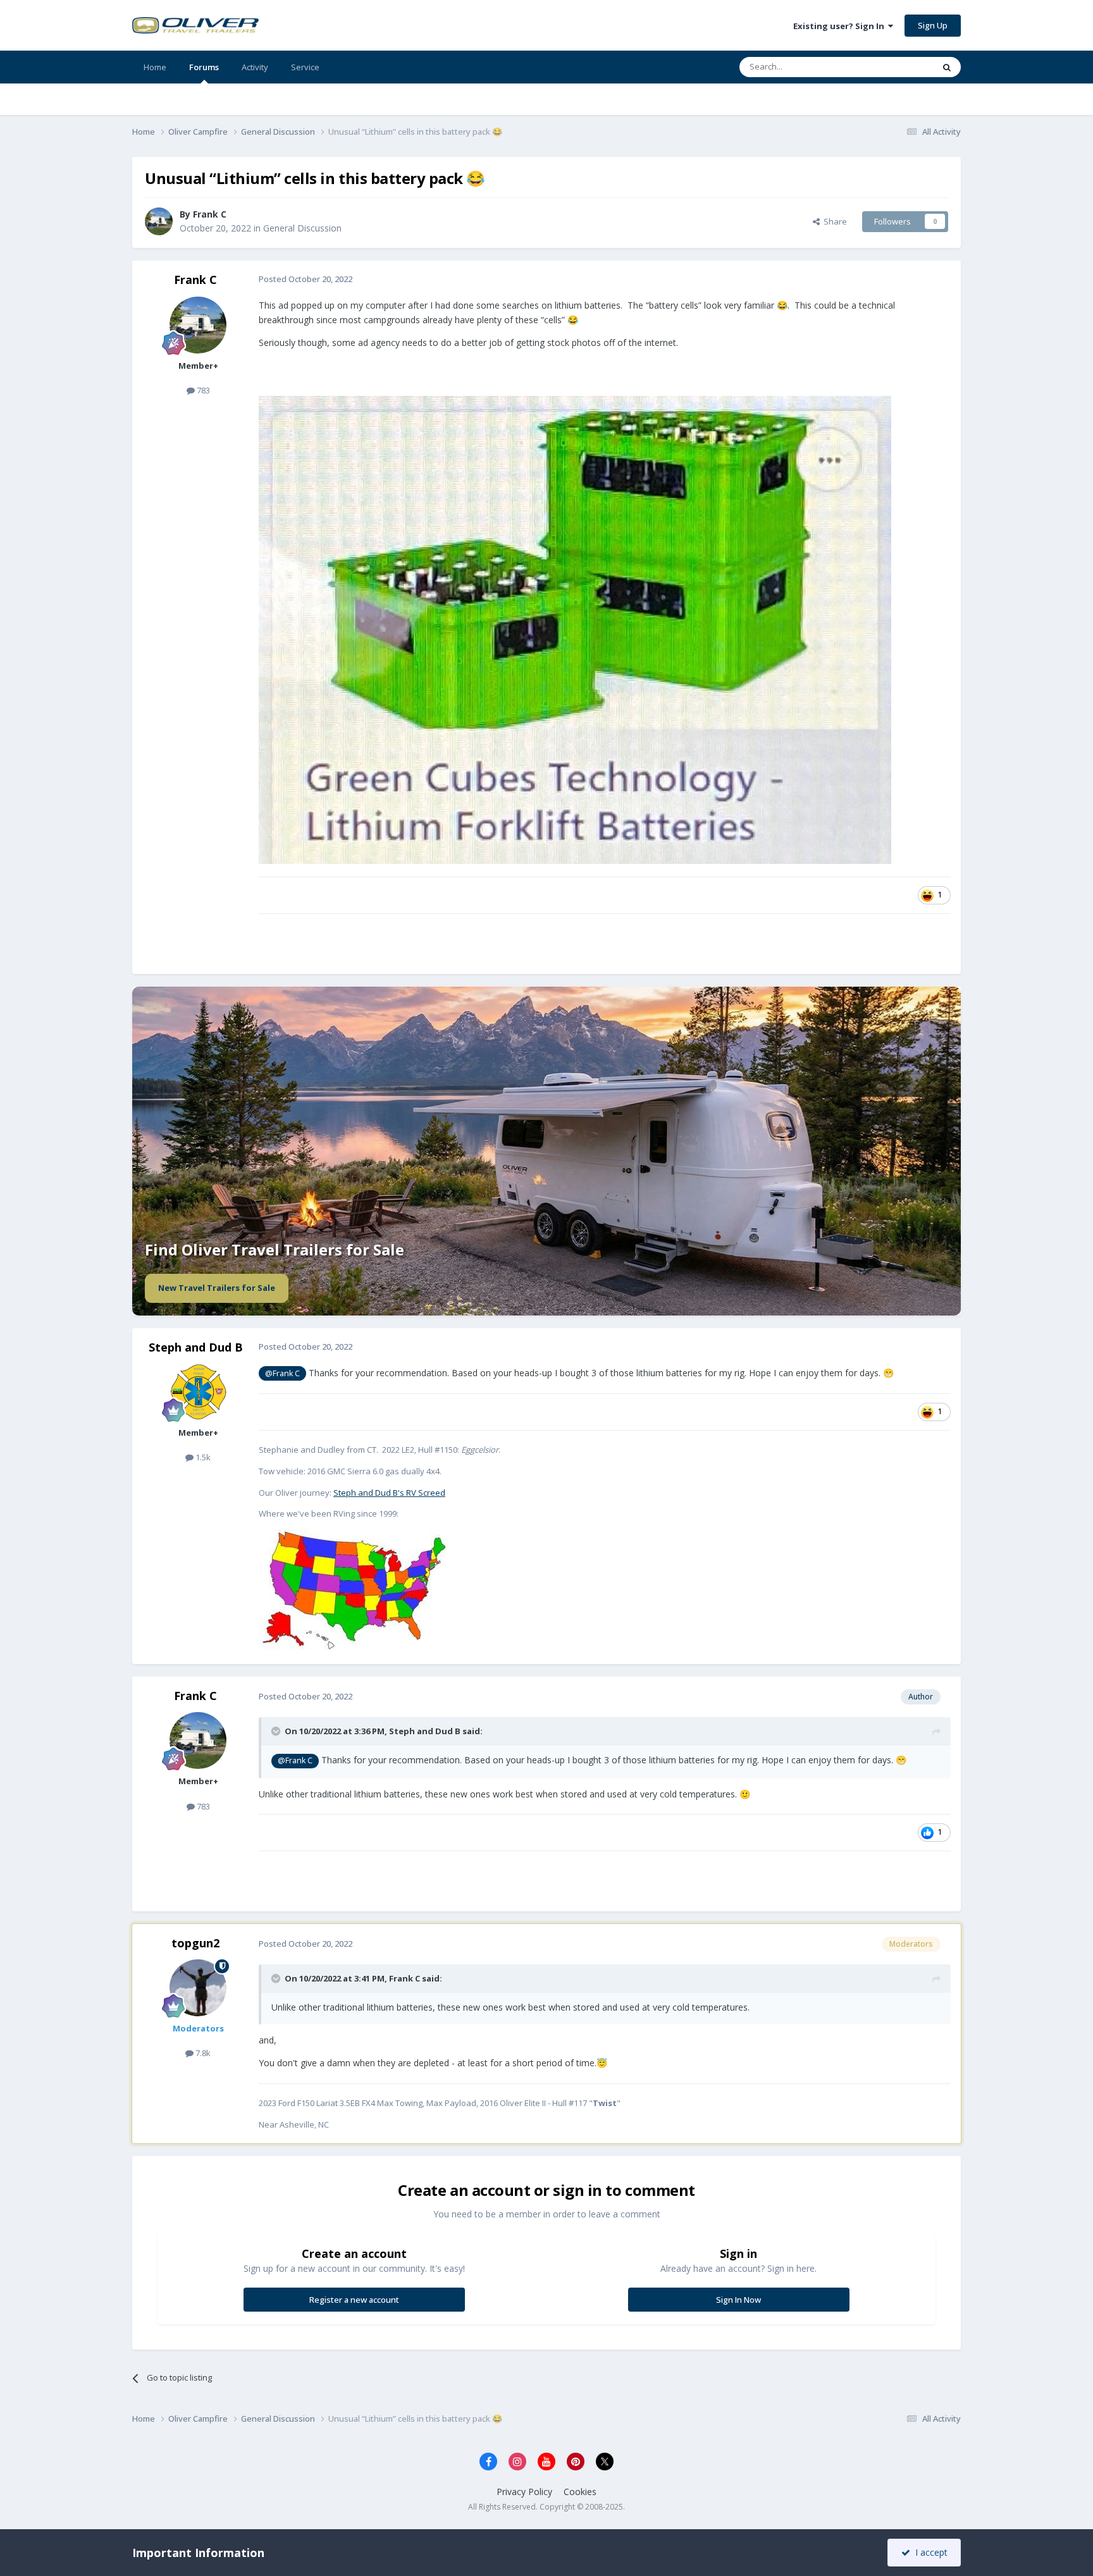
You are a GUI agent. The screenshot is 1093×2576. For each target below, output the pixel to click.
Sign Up (933, 25)
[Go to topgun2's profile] (198, 1988)
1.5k (202, 1457)
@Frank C (282, 1373)
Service (305, 67)
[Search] (947, 67)
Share (833, 221)
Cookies (580, 2492)
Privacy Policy (524, 2492)
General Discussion (302, 228)
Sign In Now (738, 2300)
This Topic (898, 67)
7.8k (202, 2053)
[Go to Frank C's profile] (159, 221)
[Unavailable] (575, 629)
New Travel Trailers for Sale (217, 1288)
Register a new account (354, 2300)
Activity (255, 67)
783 (202, 390)
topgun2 (195, 1943)
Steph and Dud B (196, 1347)
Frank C (195, 280)
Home (155, 67)
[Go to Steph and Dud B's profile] (198, 1392)
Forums (204, 67)
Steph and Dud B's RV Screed (389, 1493)
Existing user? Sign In (841, 26)
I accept (929, 2552)
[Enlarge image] (354, 1589)
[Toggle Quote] (277, 1731)
